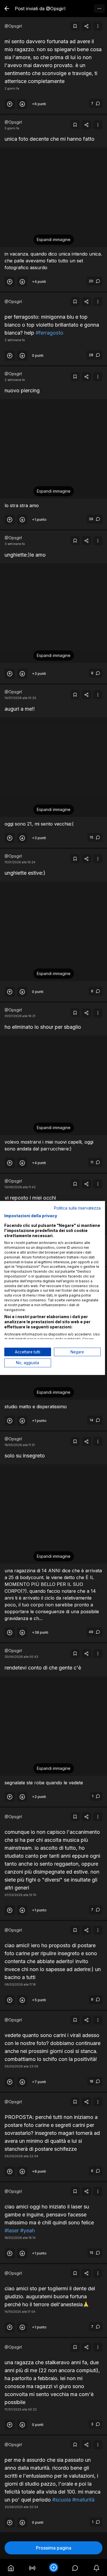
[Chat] (75, 2567)
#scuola (61, 2500)
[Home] (11, 2567)
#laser (12, 2230)
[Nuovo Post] (53, 2567)
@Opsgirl (13, 26)
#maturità (83, 2500)
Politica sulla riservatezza (77, 1208)
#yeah (28, 2230)
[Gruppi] (32, 2567)
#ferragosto (50, 333)
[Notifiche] (96, 2567)
